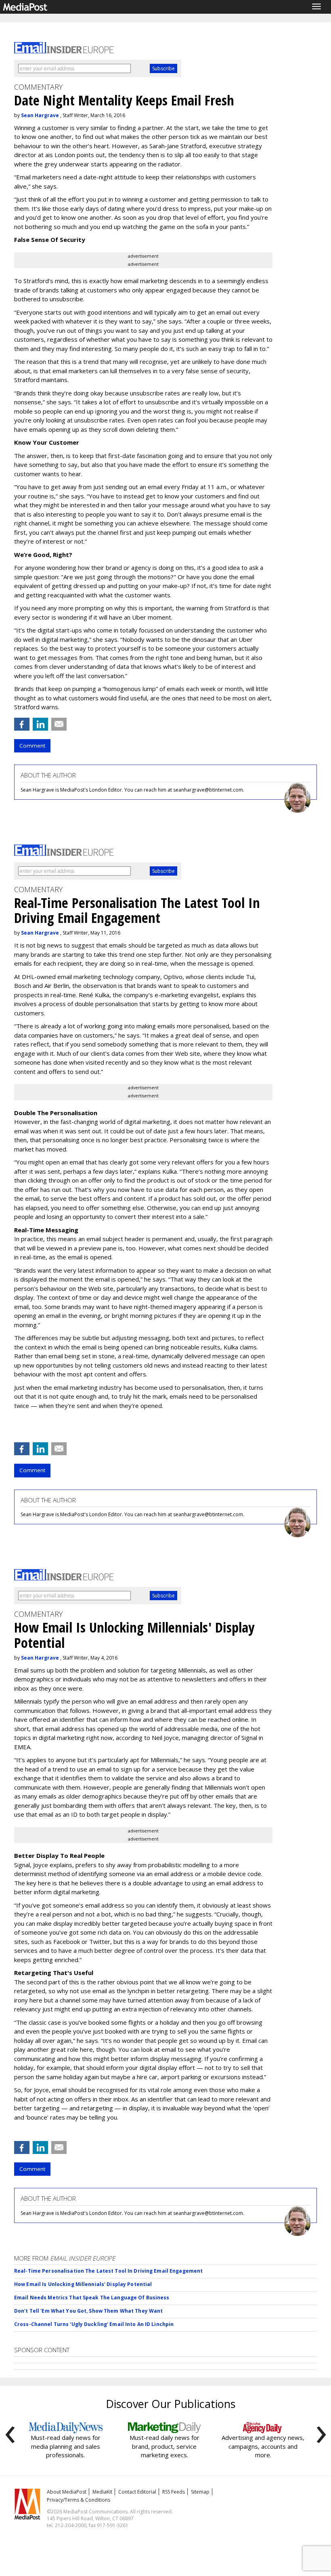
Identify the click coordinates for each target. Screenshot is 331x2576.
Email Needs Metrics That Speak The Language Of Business (92, 2298)
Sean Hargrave (40, 115)
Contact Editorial (137, 2492)
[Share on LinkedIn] (40, 724)
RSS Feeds (174, 2492)
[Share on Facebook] (22, 724)
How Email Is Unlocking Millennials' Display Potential (83, 2284)
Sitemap (200, 2492)
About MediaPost (67, 2492)
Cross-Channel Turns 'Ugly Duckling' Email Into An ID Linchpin (94, 2324)
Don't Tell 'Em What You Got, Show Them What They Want (88, 2311)
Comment (32, 746)
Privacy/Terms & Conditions (79, 2500)
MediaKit (102, 2492)
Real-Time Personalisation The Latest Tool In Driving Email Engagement (108, 2271)
